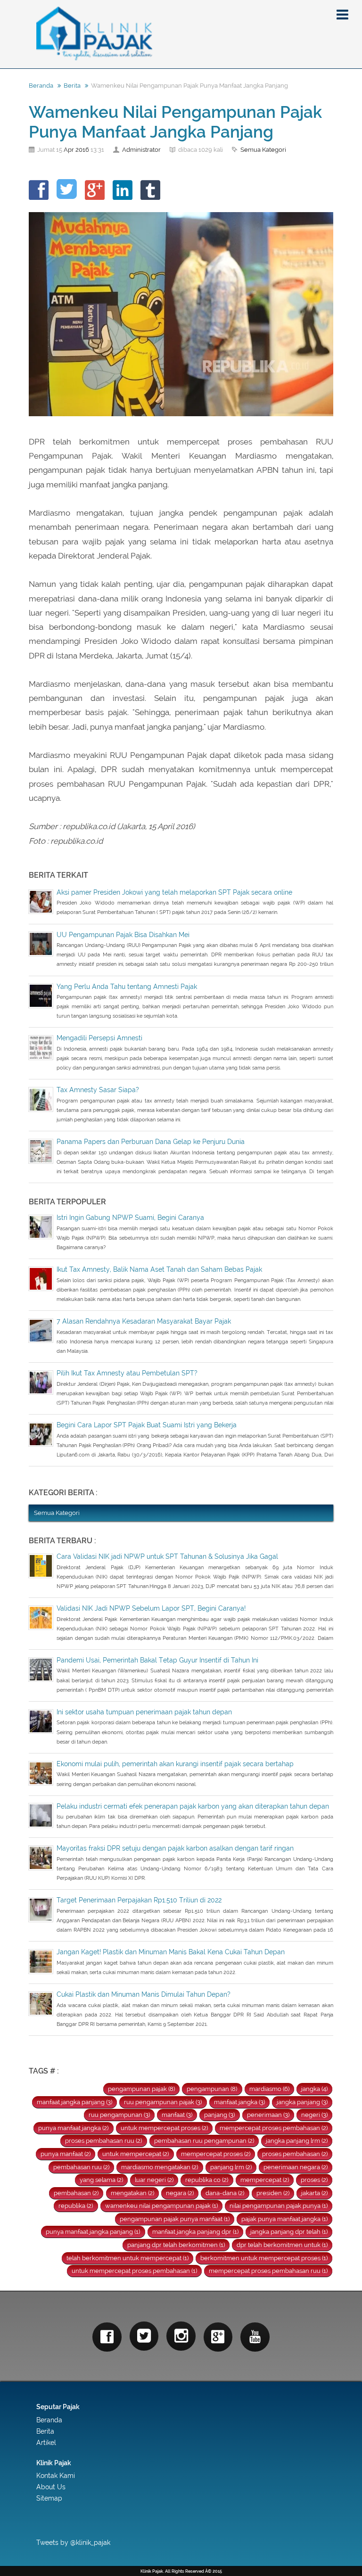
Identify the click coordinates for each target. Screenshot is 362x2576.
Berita (72, 86)
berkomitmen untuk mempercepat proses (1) (264, 2258)
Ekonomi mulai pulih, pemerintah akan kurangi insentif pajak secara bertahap (175, 1764)
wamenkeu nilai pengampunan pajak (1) (161, 2206)
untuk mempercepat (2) (136, 2154)
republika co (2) (207, 2180)
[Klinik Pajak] (181, 34)
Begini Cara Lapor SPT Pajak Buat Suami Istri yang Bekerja (147, 1425)
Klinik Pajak (54, 2463)
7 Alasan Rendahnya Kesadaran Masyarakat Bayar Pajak (144, 1321)
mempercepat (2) (265, 2180)
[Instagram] (181, 2336)
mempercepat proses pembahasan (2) (274, 2128)
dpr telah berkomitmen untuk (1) (282, 2245)
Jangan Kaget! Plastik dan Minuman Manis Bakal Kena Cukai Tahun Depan (171, 1952)
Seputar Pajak (58, 2407)
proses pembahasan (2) (295, 2154)
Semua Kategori (263, 150)
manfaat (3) (177, 2115)
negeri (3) (314, 2115)
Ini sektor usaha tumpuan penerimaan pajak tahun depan (144, 1712)
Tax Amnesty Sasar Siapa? (98, 1090)
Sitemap (49, 2498)
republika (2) (76, 2206)
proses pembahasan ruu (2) (103, 2141)
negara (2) (180, 2193)
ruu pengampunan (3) (119, 2115)
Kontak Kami (56, 2476)
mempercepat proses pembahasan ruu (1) (268, 2271)
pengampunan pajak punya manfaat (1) (175, 2219)
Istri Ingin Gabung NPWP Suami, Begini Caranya (130, 1218)
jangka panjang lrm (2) (297, 2141)
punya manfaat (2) (66, 2154)
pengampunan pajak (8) (141, 2089)
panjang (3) (219, 2115)
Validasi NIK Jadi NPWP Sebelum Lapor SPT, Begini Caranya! (151, 1608)
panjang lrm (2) (231, 2167)
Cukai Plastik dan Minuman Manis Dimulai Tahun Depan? (144, 1994)
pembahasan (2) (76, 2193)
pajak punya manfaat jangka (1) (284, 2219)
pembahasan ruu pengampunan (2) (204, 2141)
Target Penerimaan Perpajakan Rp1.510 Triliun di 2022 (139, 1900)
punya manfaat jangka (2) (73, 2128)
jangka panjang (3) (302, 2102)
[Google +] (218, 2337)
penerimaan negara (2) (296, 2167)
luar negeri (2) (154, 2180)
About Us (51, 2487)
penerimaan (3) (268, 2115)
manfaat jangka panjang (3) (74, 2102)
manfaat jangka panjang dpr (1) (195, 2232)
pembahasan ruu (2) (81, 2167)
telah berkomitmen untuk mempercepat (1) (128, 2258)
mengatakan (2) (132, 2193)
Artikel (46, 2443)
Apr (69, 150)
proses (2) (314, 2180)
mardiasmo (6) (269, 2089)
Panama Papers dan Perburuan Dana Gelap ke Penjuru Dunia (151, 1142)
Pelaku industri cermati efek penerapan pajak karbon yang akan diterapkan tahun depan (193, 1806)
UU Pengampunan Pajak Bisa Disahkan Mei (123, 935)
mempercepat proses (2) (216, 2154)
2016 (82, 150)
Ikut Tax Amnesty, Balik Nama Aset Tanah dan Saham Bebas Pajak (159, 1269)
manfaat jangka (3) (239, 2102)
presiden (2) (273, 2193)
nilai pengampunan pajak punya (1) (279, 2206)
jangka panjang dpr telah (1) (289, 2232)
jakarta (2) (314, 2193)
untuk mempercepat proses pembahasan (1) (134, 2271)
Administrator (141, 150)
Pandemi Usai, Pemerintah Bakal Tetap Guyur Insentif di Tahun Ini (157, 1660)
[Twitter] (144, 2336)
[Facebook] (107, 2337)
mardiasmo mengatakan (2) (160, 2167)
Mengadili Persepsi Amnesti (99, 1038)
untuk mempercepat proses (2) (164, 2128)
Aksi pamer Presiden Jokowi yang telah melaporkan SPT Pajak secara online (174, 892)
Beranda (41, 86)
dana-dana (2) (225, 2193)
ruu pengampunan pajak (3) (163, 2102)
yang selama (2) (101, 2180)
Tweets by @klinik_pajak (73, 2543)
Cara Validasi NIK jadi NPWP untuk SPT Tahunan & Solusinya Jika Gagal (167, 1556)
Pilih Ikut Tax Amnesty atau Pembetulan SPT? (127, 1373)
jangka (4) (314, 2089)
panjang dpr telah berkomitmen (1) (176, 2245)
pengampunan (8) (212, 2089)
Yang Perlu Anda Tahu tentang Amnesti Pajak (127, 987)
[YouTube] (255, 2337)
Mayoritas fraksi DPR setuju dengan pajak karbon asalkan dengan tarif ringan (175, 1848)
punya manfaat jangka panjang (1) (93, 2232)
